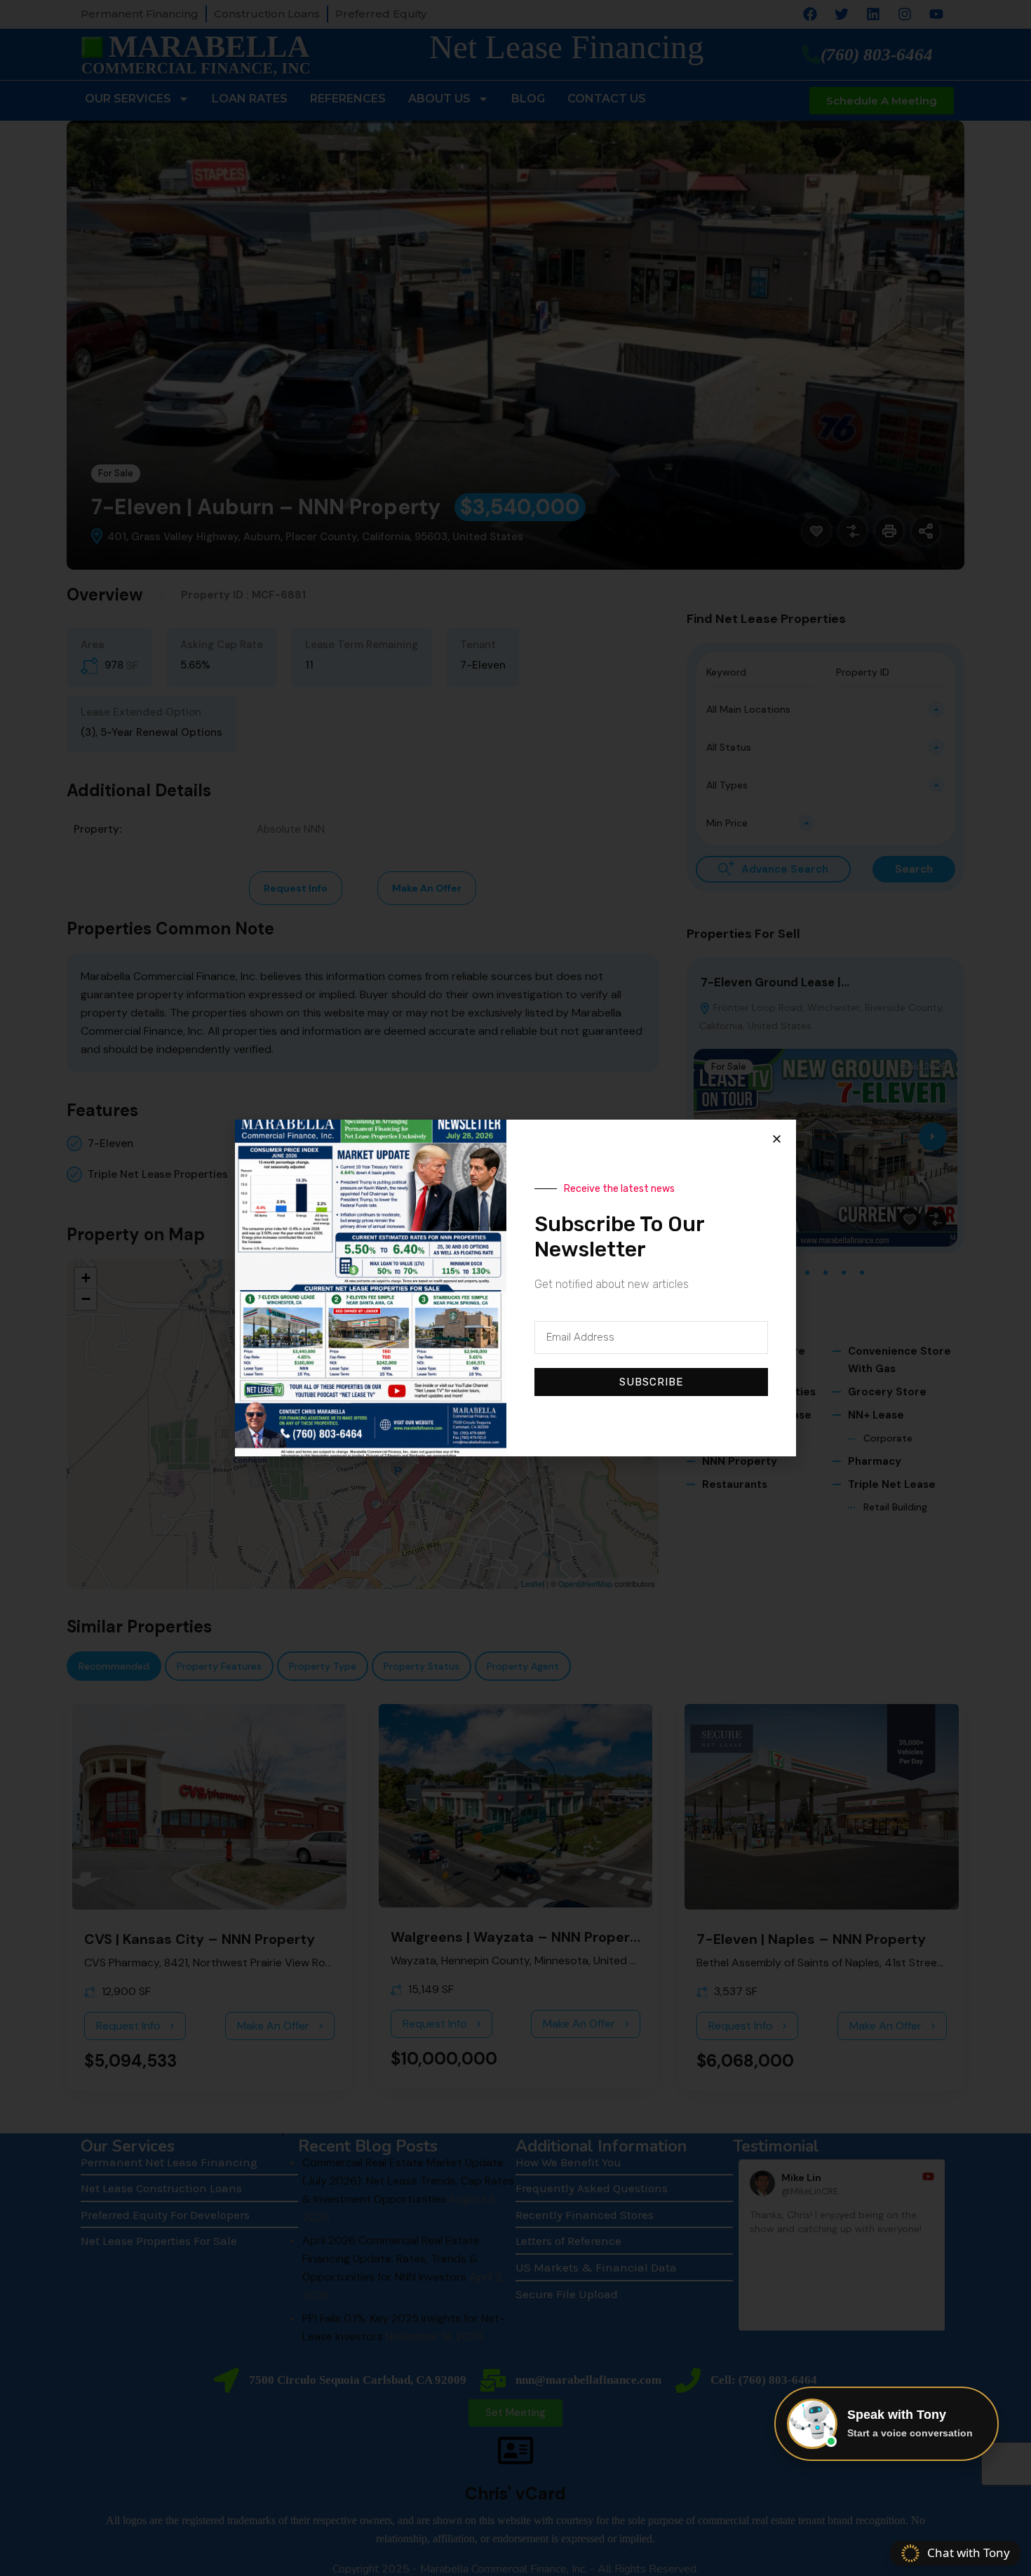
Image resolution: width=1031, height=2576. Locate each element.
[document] (515, 1288)
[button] (777, 1139)
